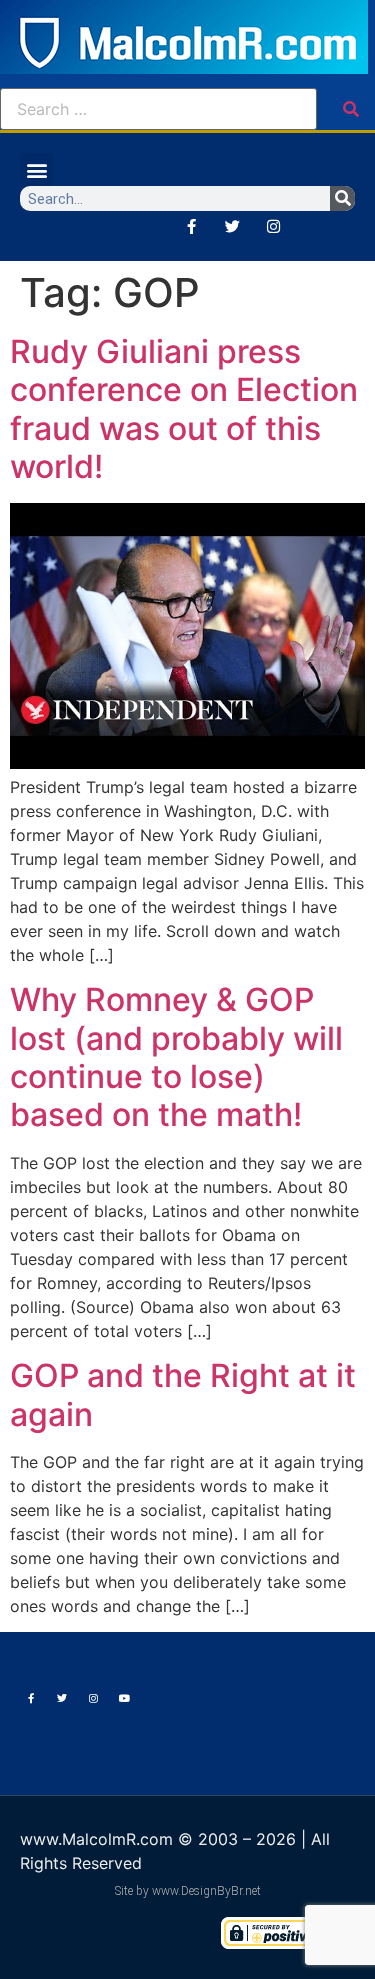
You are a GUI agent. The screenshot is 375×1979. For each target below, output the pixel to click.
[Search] (342, 198)
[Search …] (158, 109)
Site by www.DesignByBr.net (188, 1891)
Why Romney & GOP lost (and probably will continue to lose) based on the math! (176, 1057)
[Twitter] (232, 226)
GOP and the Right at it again (183, 1394)
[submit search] (351, 109)
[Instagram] (273, 226)
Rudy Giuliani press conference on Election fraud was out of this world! (184, 409)
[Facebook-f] (191, 226)
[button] (36, 169)
